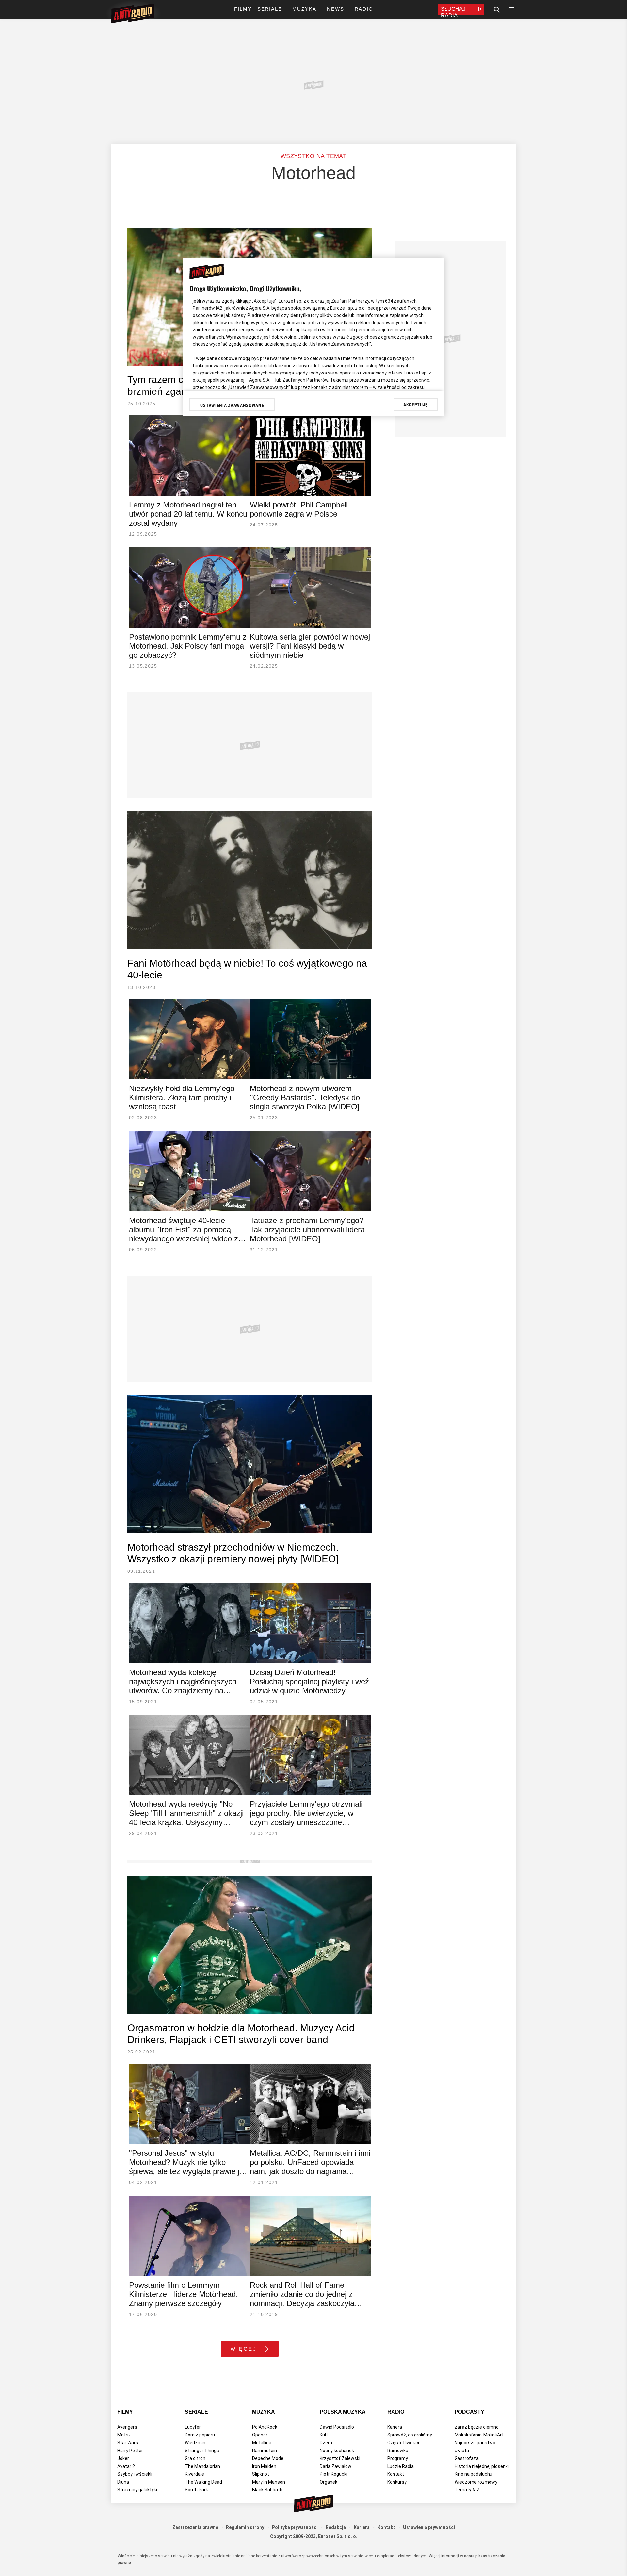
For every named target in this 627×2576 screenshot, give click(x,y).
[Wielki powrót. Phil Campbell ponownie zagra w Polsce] (310, 456)
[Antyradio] (133, 14)
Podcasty (469, 2412)
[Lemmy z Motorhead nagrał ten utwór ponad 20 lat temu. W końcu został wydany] (189, 456)
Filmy (125, 2412)
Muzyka (264, 2412)
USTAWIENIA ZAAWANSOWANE (232, 405)
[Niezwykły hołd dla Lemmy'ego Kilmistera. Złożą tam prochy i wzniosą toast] (189, 1039)
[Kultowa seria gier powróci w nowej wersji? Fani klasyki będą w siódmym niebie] (310, 588)
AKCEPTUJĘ (416, 405)
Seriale (196, 2412)
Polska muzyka (343, 2412)
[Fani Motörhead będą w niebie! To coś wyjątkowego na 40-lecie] (250, 880)
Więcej (244, 2349)
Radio (396, 2412)
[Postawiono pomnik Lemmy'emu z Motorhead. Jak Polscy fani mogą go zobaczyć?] (189, 588)
